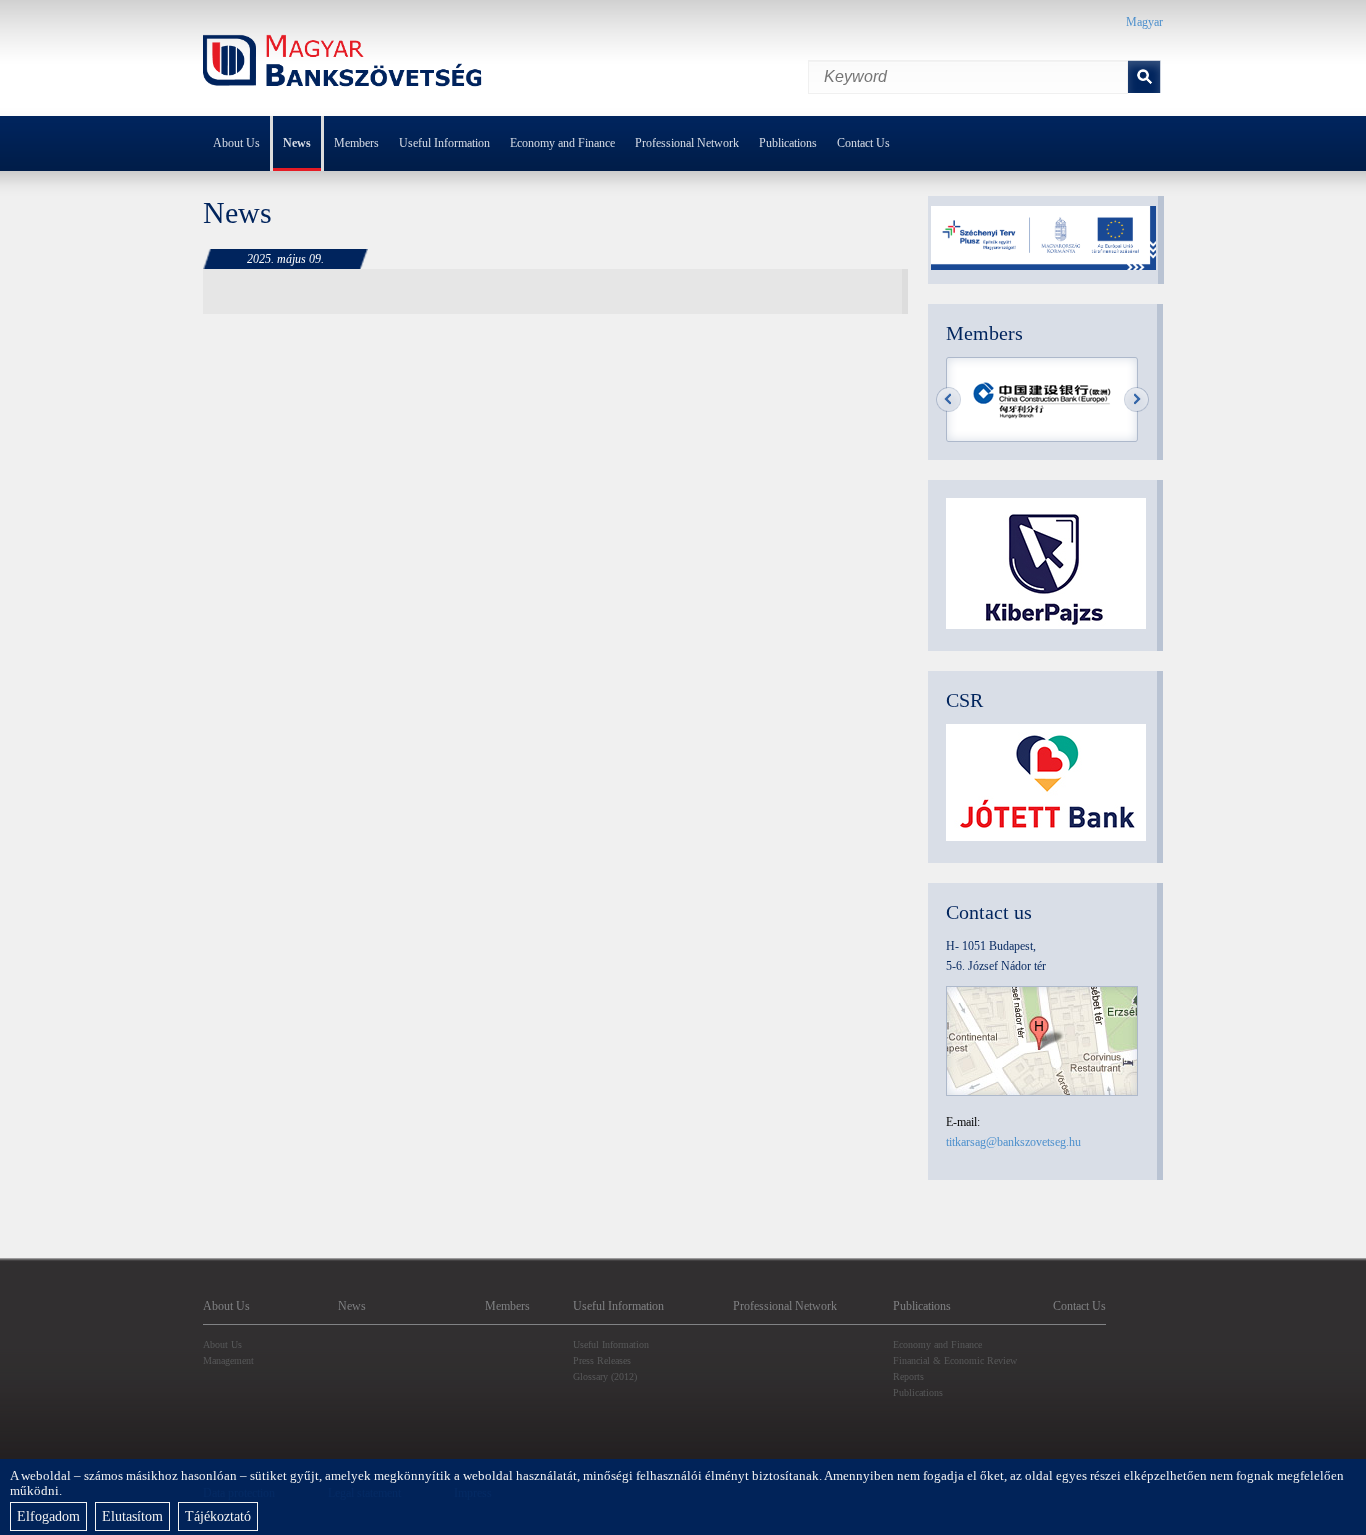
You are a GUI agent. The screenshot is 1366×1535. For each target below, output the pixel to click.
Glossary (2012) (605, 1376)
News (297, 143)
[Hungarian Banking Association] (343, 63)
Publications (788, 143)
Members (356, 143)
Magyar (1144, 22)
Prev (948, 399)
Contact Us (863, 143)
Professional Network (687, 143)
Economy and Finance (562, 143)
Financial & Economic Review (955, 1360)
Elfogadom (48, 1516)
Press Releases (602, 1360)
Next (1136, 399)
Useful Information (444, 143)
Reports (908, 1376)
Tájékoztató (218, 1516)
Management (228, 1360)
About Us (236, 143)
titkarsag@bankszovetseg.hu (1013, 1142)
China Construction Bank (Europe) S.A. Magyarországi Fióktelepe (1043, 400)
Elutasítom (132, 1516)
